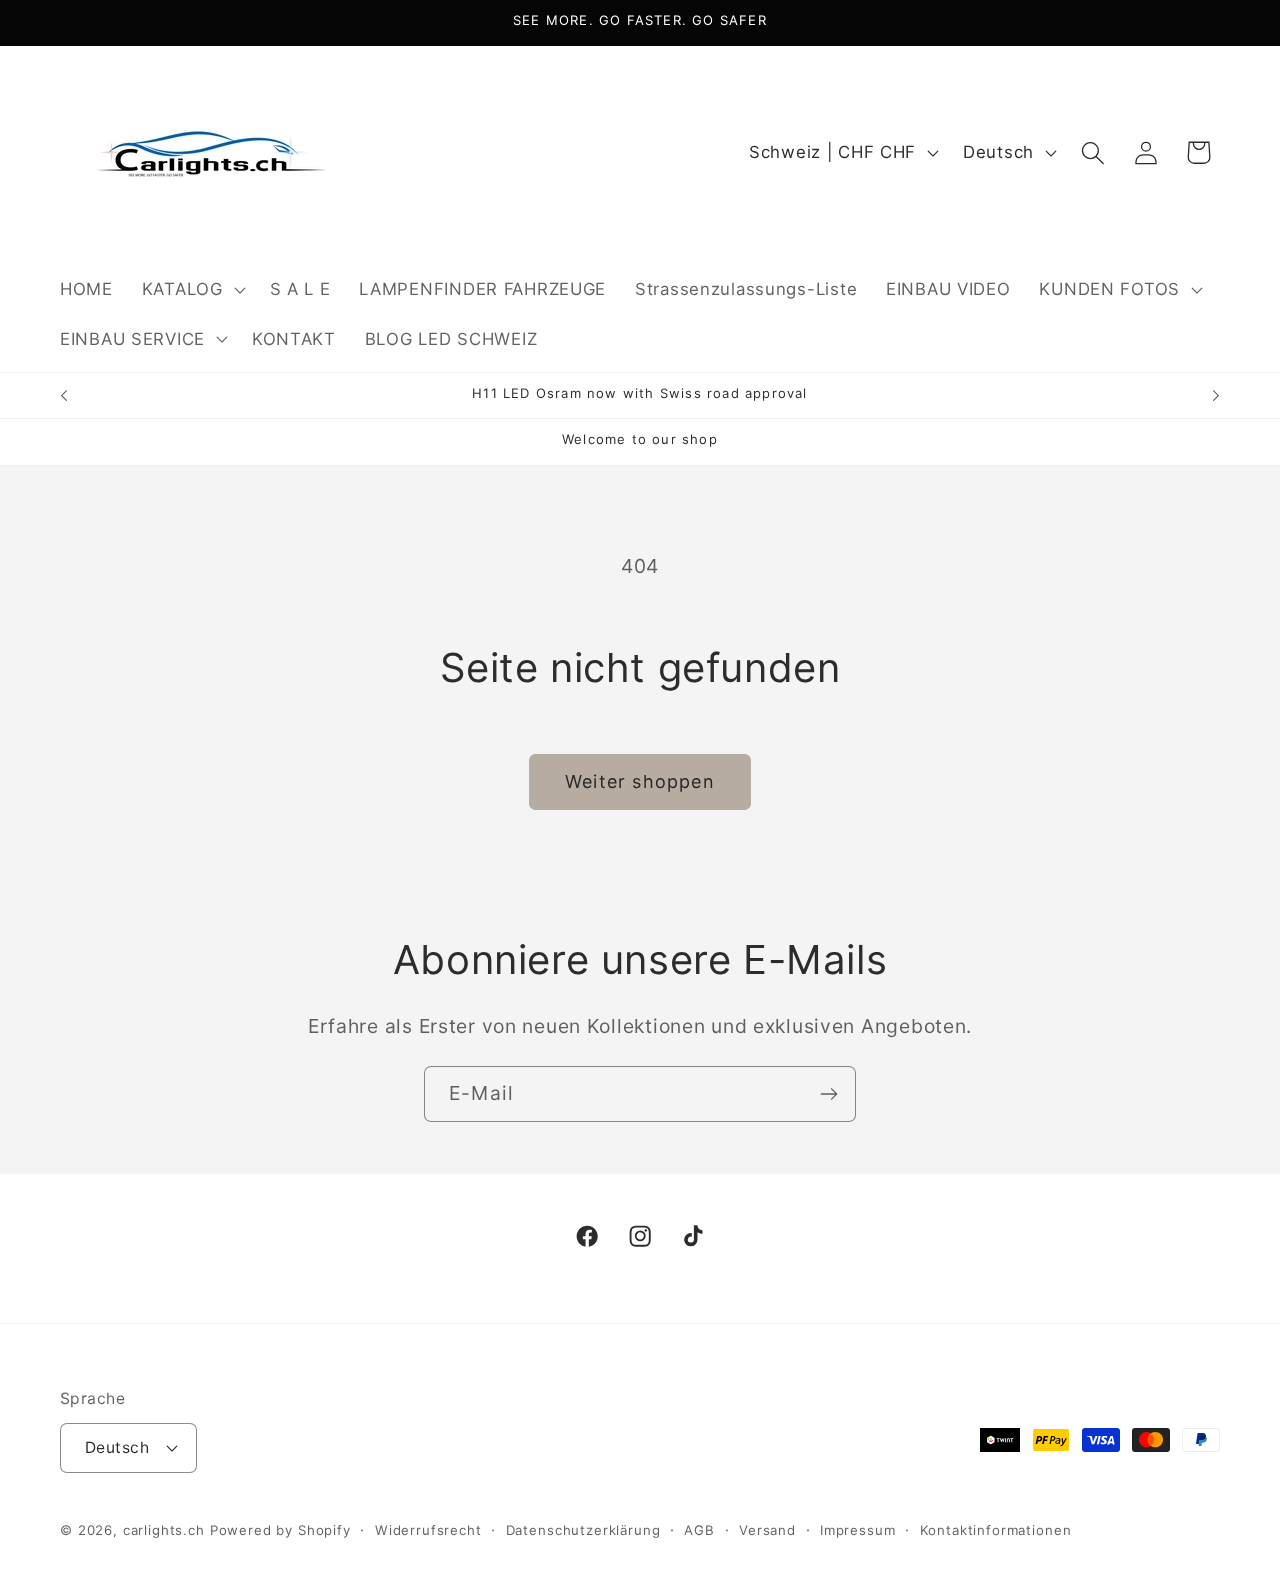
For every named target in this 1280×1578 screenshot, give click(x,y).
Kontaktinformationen (996, 1530)
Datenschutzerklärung (583, 1530)
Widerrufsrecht (428, 1530)
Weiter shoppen (640, 781)
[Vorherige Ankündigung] (64, 396)
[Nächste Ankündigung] (1216, 396)
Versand (767, 1530)
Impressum (858, 1530)
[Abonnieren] (828, 1094)
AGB (699, 1530)
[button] (191, 289)
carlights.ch (164, 1530)
